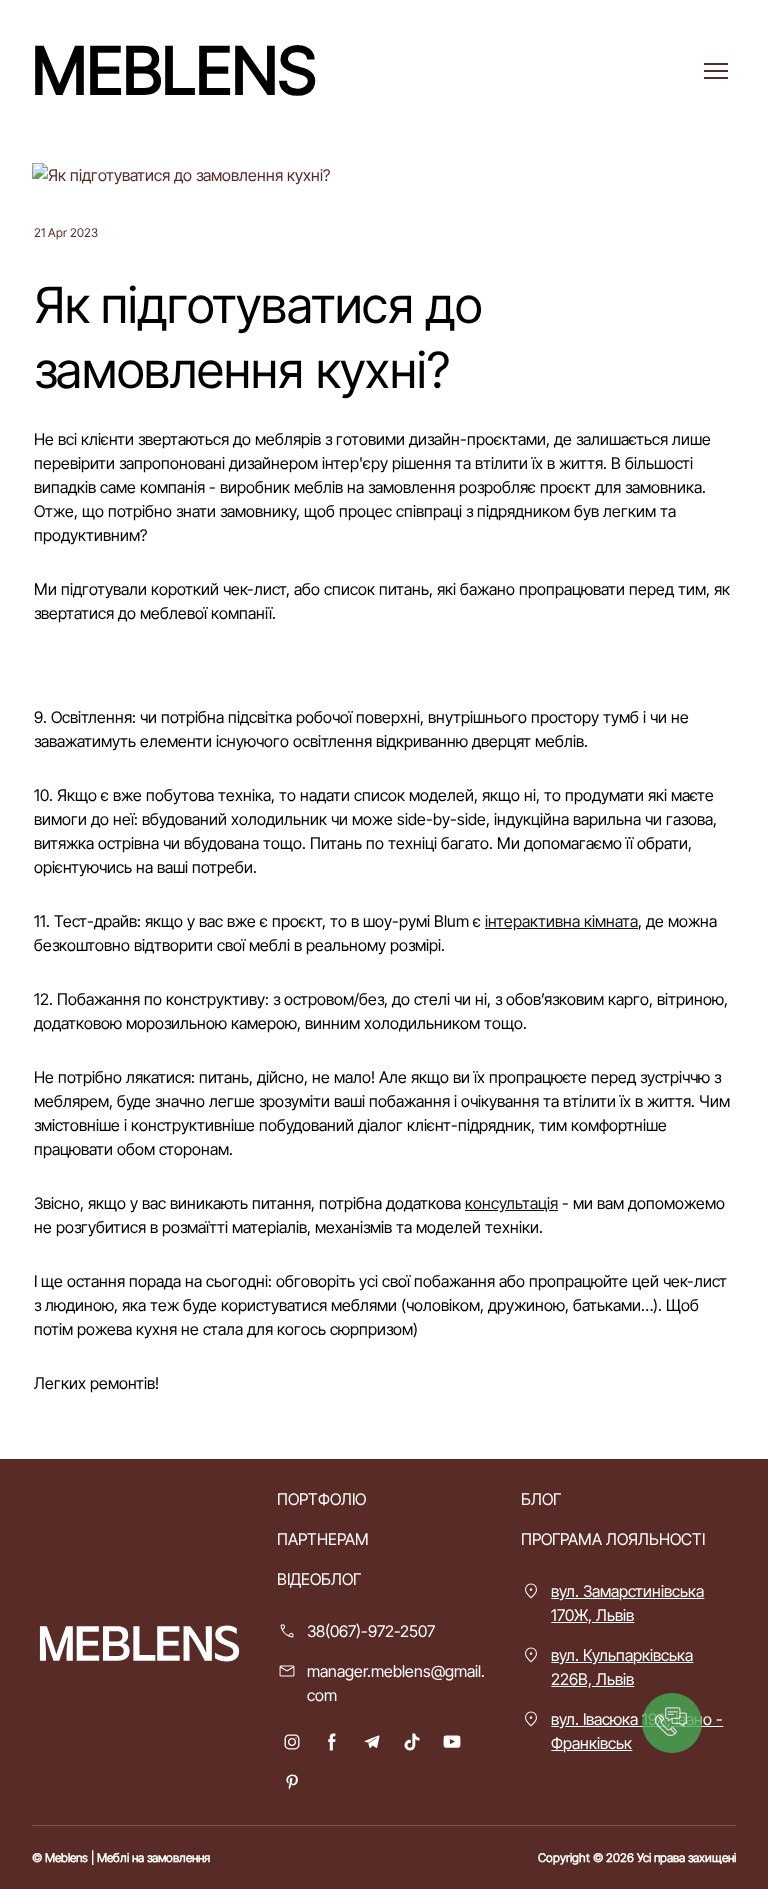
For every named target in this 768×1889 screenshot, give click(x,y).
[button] (292, 1742)
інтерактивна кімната (561, 921)
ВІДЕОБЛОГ (319, 1579)
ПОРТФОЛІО (321, 1499)
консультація (511, 1203)
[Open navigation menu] (716, 71)
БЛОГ (541, 1499)
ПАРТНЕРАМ (323, 1539)
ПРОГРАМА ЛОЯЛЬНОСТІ (613, 1539)
